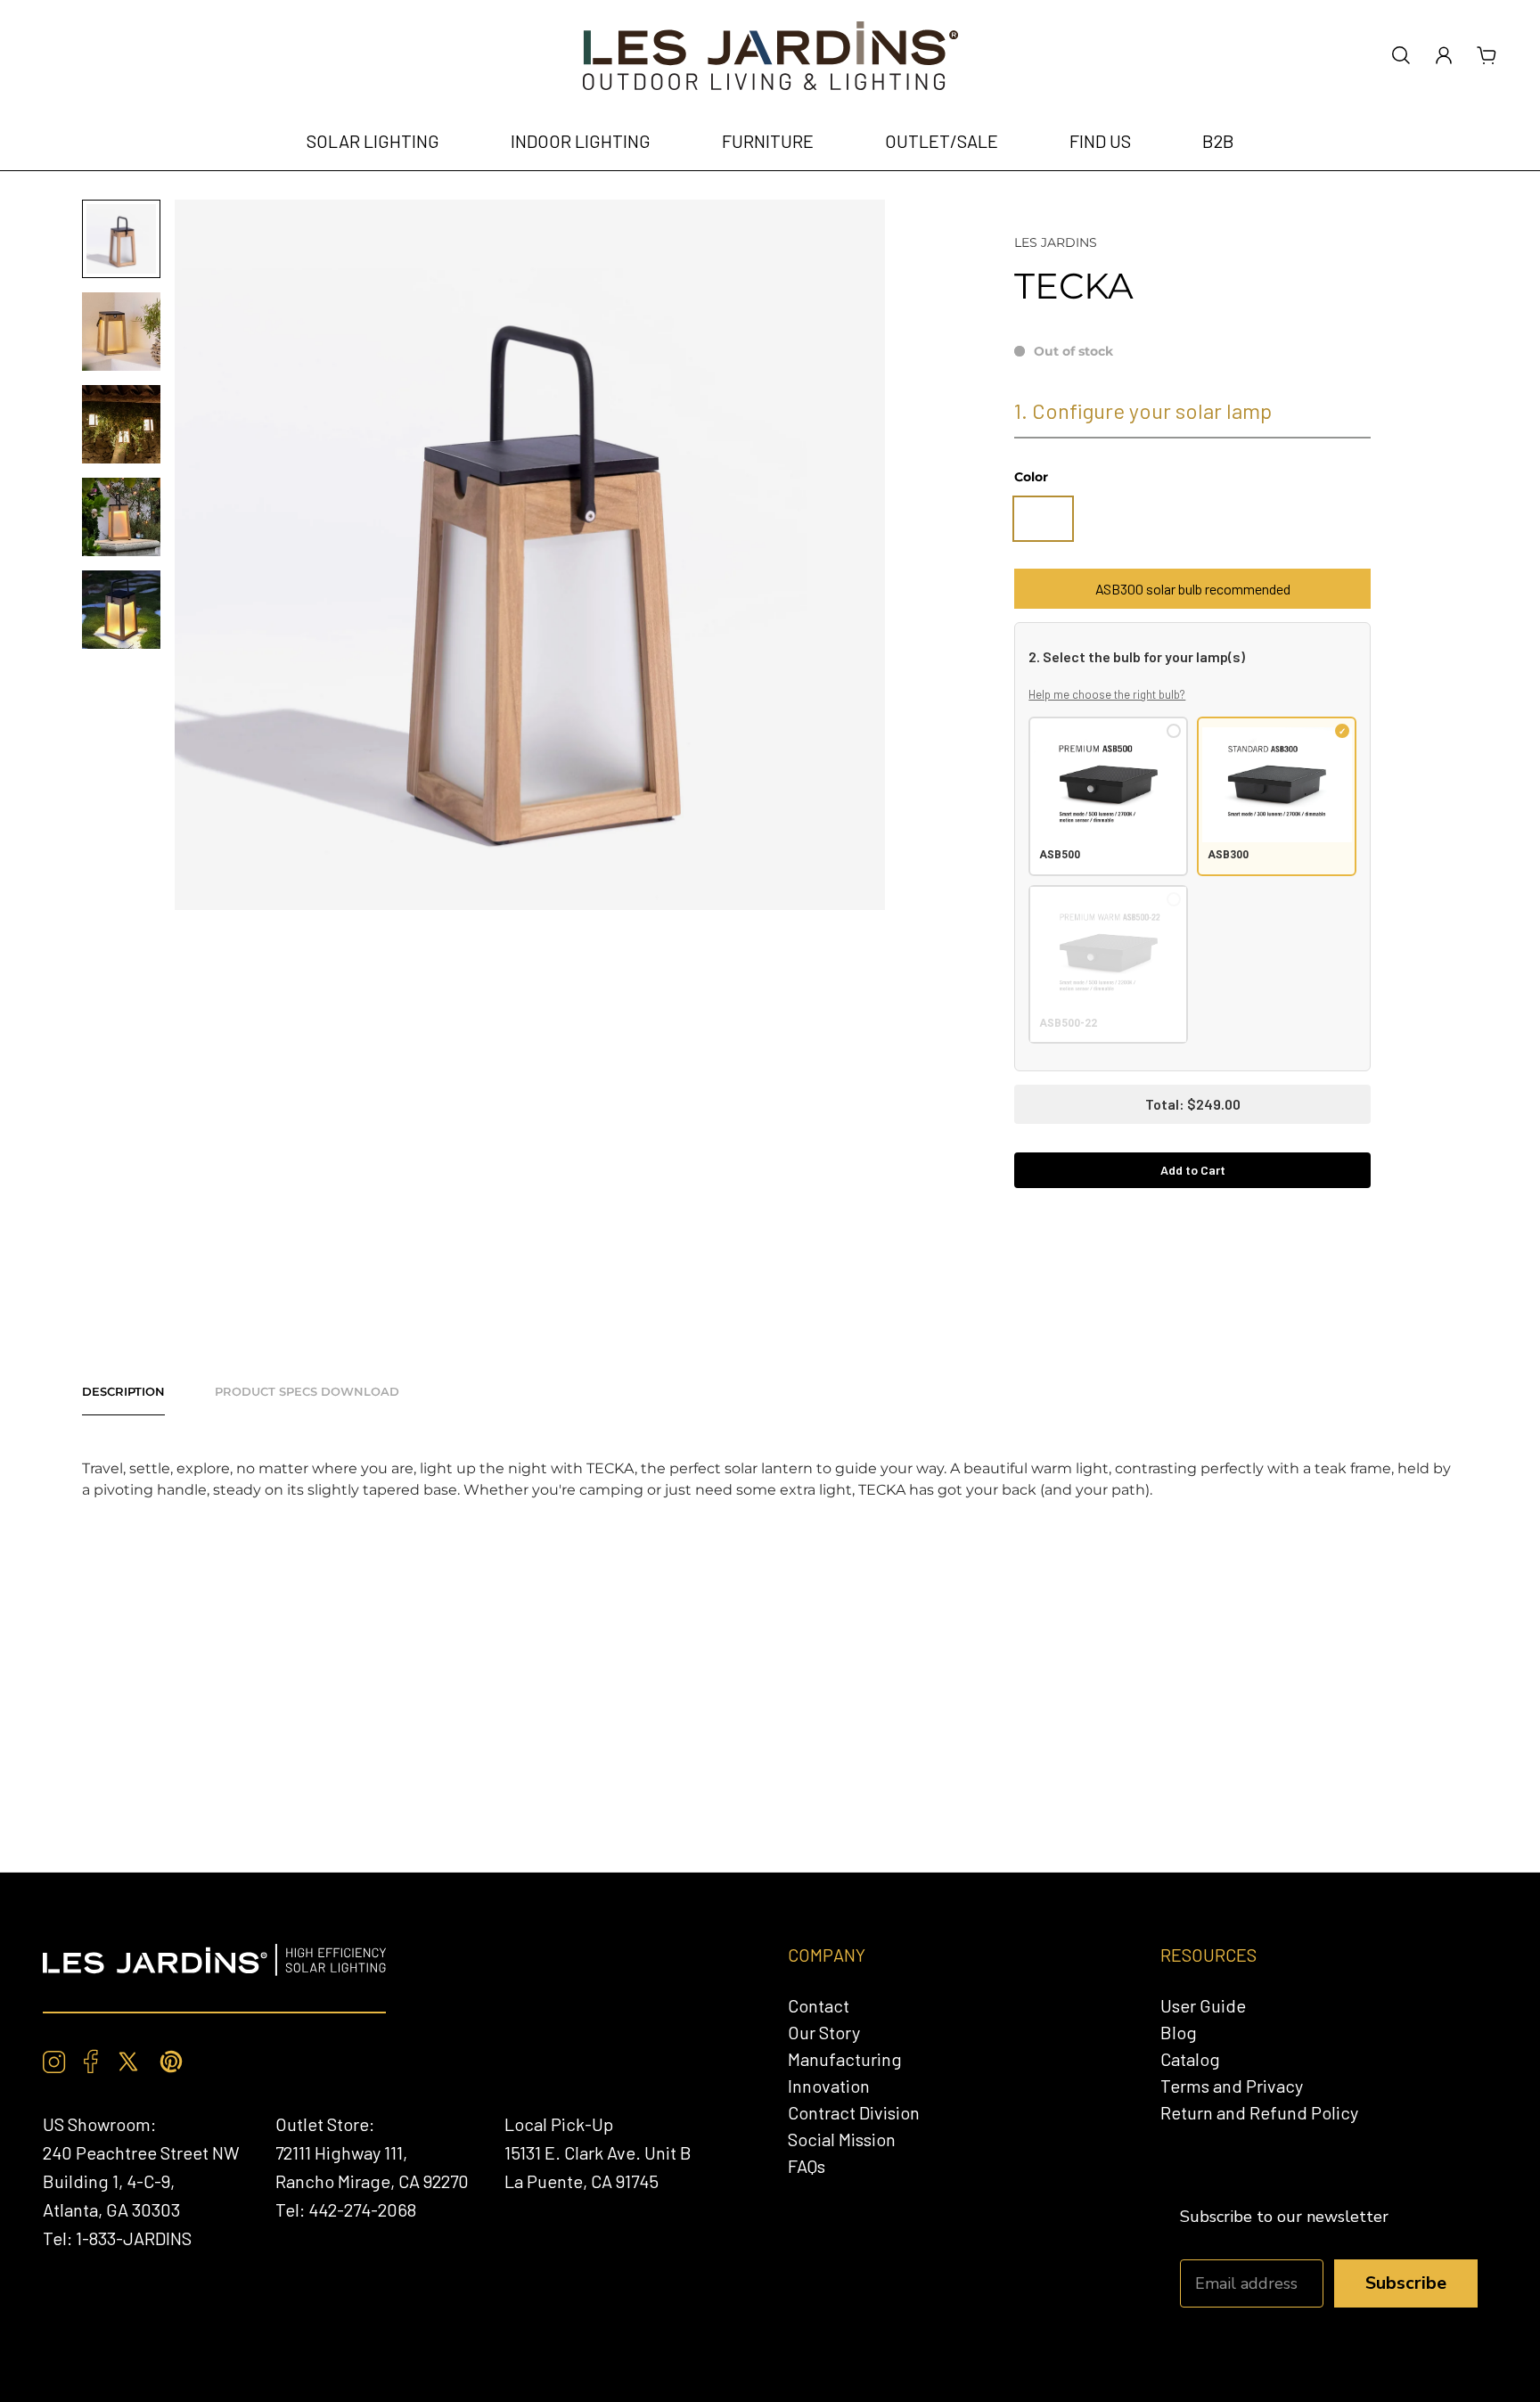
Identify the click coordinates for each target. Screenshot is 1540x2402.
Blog (1179, 2032)
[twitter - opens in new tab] (128, 2062)
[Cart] (1487, 55)
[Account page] (1444, 55)
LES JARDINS (1056, 242)
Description (123, 1391)
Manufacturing (845, 2059)
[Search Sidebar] (1401, 55)
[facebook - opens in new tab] (91, 2062)
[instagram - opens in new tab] (54, 2062)
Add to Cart (1193, 1170)
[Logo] (770, 56)
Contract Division (854, 2112)
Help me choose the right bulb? (1107, 694)
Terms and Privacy (1232, 2086)
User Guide (1203, 2005)
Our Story (824, 2032)
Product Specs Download (307, 1391)
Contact (819, 2005)
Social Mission (842, 2139)
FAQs (807, 2166)
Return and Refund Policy (1259, 2112)
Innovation (829, 2086)
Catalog (1190, 2059)
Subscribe (1406, 2283)
